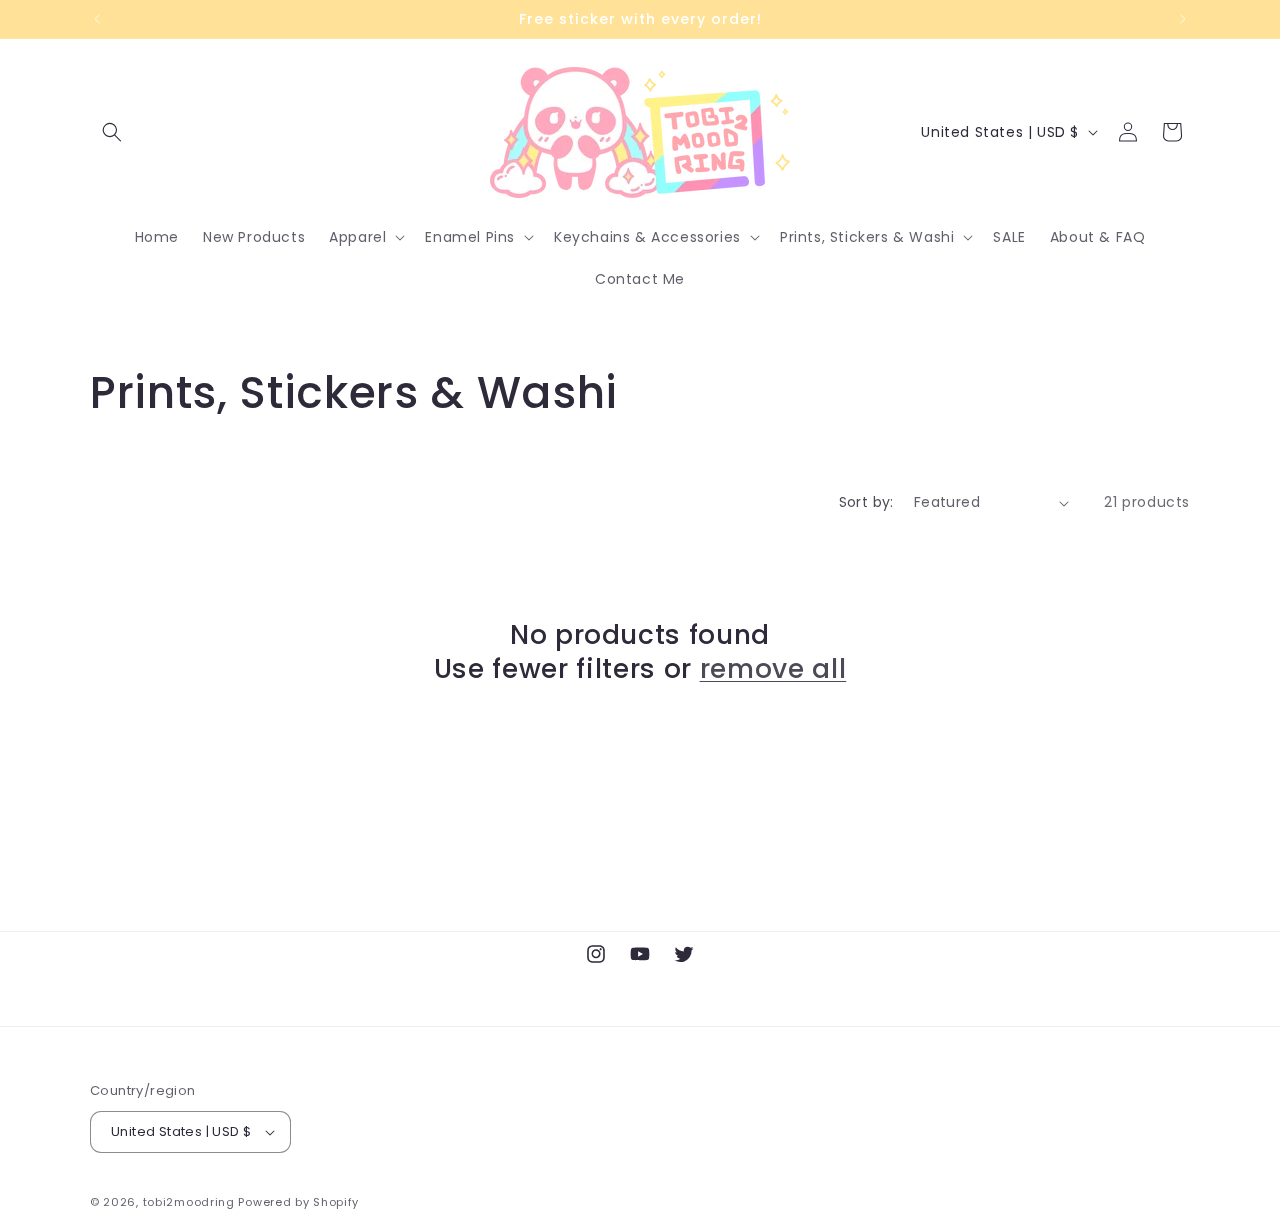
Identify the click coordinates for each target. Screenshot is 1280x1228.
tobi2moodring (189, 1202)
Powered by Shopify (298, 1202)
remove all (773, 669)
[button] (112, 132)
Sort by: (866, 502)
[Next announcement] (1183, 19)
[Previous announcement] (97, 19)
